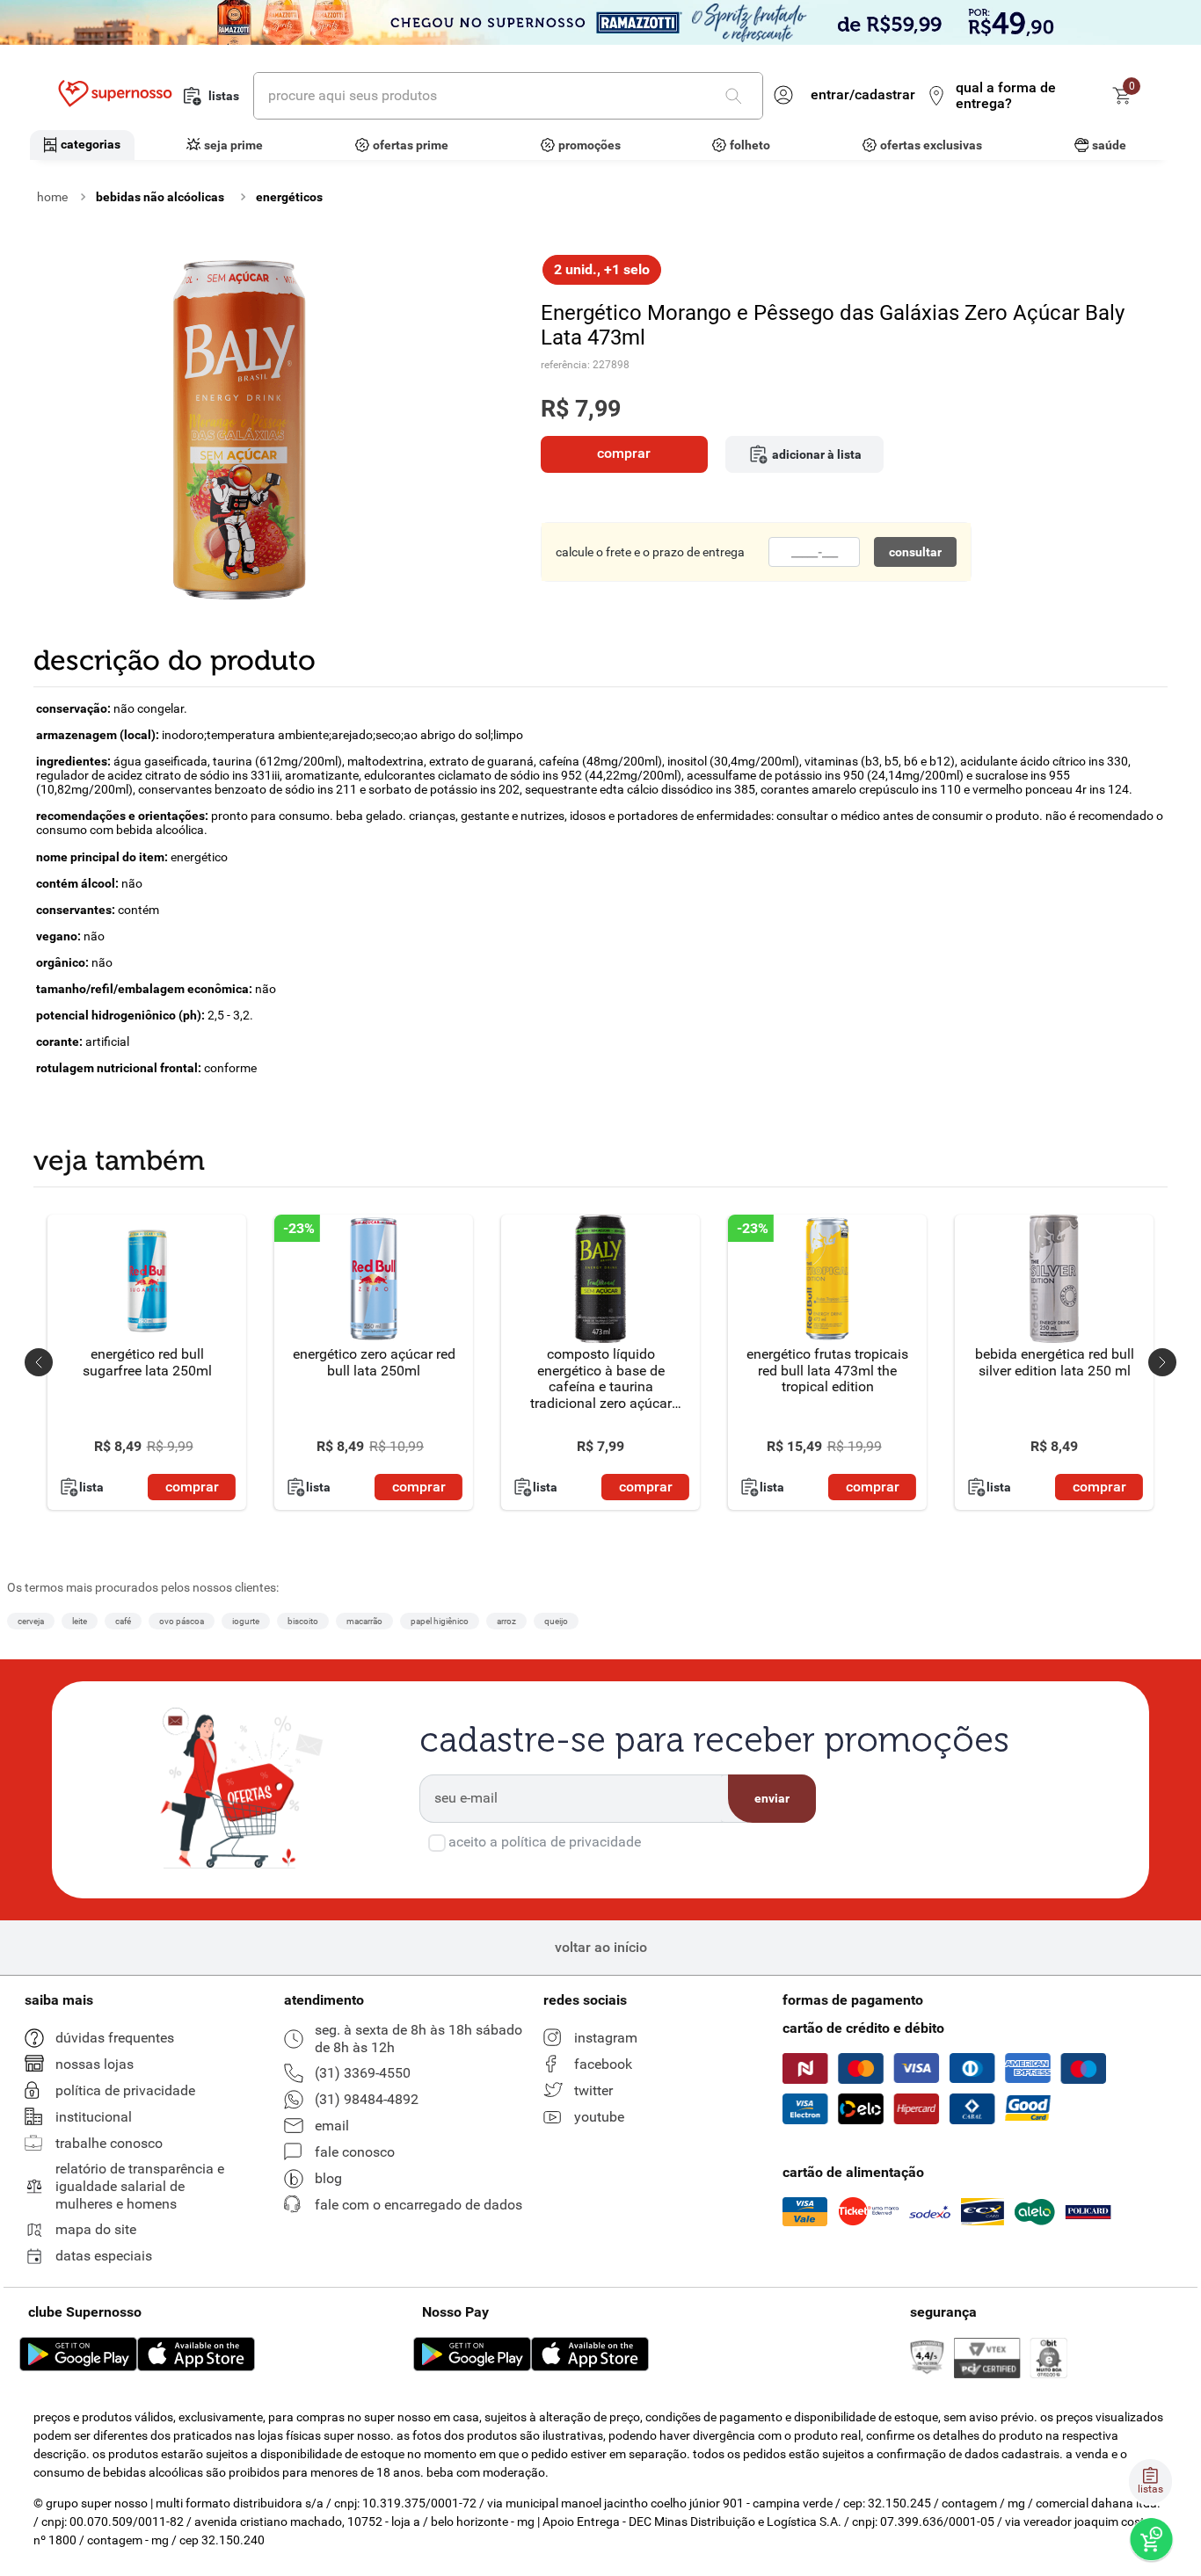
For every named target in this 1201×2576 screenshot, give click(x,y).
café (123, 1621)
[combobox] (508, 96)
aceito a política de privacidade (545, 1842)
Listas (224, 96)
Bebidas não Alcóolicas (160, 197)
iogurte (246, 1621)
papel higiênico (440, 1621)
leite (80, 1621)
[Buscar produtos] (737, 96)
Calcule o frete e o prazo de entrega (650, 552)
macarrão (364, 1621)
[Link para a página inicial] (52, 197)
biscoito (303, 1621)
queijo (556, 1621)
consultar (915, 552)
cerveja (31, 1621)
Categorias (91, 144)
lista (91, 1488)
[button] (39, 1362)
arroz (506, 1621)
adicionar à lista (817, 454)
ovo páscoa (182, 1621)
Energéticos (289, 197)
